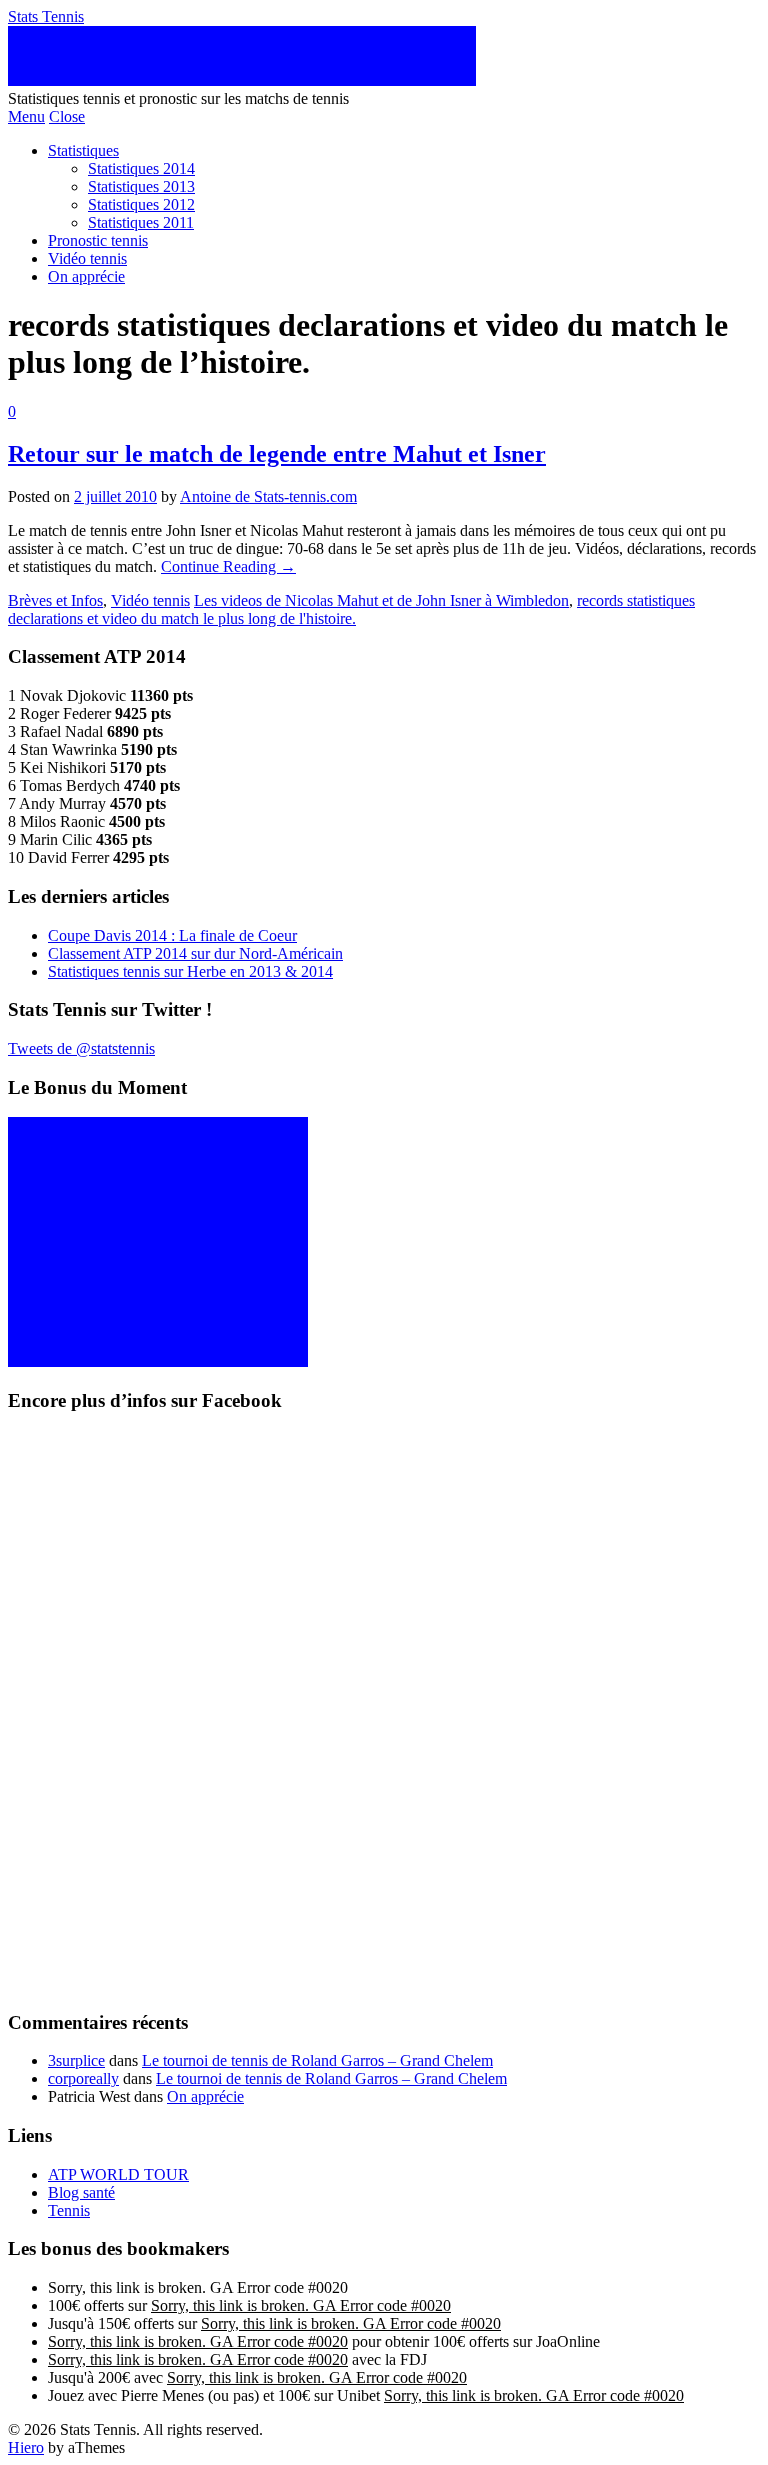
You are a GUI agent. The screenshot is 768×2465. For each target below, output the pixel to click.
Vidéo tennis (87, 258)
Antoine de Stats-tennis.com (268, 496)
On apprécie (86, 276)
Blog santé (81, 2192)
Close (67, 116)
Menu (26, 116)
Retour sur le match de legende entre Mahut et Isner (277, 454)
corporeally (83, 2078)
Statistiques (83, 150)
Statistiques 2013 (141, 186)
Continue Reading (228, 566)
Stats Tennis (46, 16)
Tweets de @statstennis (81, 1048)
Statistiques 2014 (141, 168)
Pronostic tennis (98, 240)
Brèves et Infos (55, 600)
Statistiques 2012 (141, 204)
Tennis (69, 2210)
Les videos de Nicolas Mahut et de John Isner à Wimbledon (381, 600)
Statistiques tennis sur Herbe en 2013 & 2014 (190, 971)
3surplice (76, 2060)
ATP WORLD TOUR (118, 2174)
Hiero (26, 2447)
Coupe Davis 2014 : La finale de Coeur (172, 935)
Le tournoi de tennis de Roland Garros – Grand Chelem (317, 2060)
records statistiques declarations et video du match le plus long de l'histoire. (351, 609)
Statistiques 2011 (141, 222)
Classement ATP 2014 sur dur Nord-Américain (195, 953)
